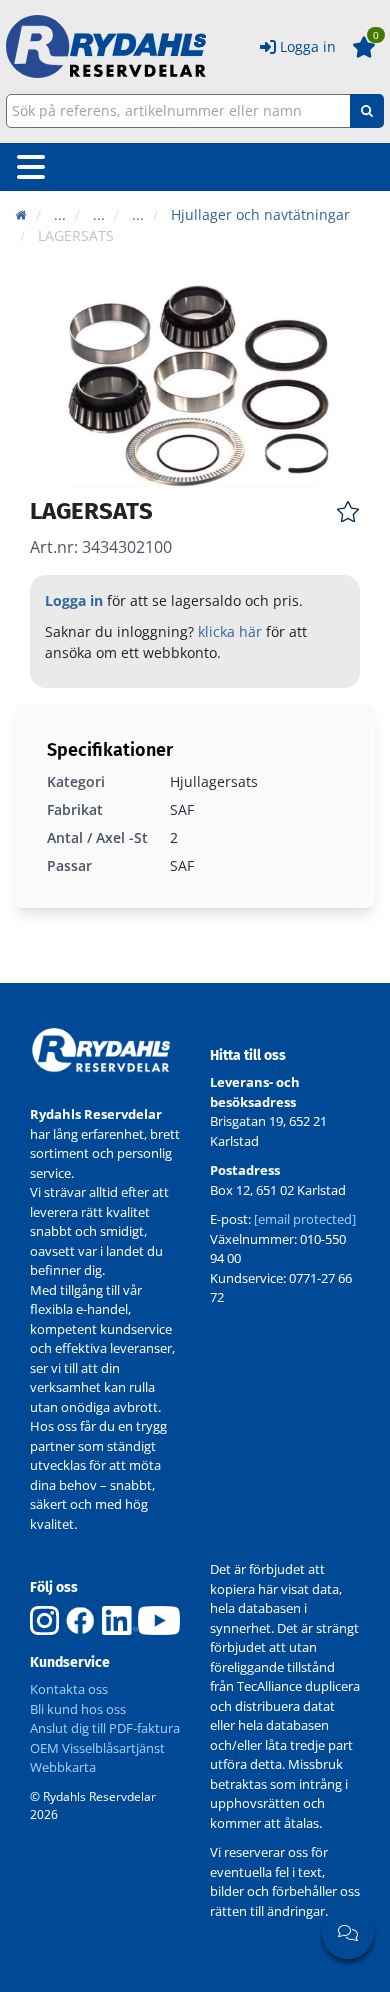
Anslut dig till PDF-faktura (105, 1728)
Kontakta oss (69, 1689)
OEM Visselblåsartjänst (97, 1748)
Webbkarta (63, 1767)
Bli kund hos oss (78, 1709)
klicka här (230, 631)
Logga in (308, 46)
